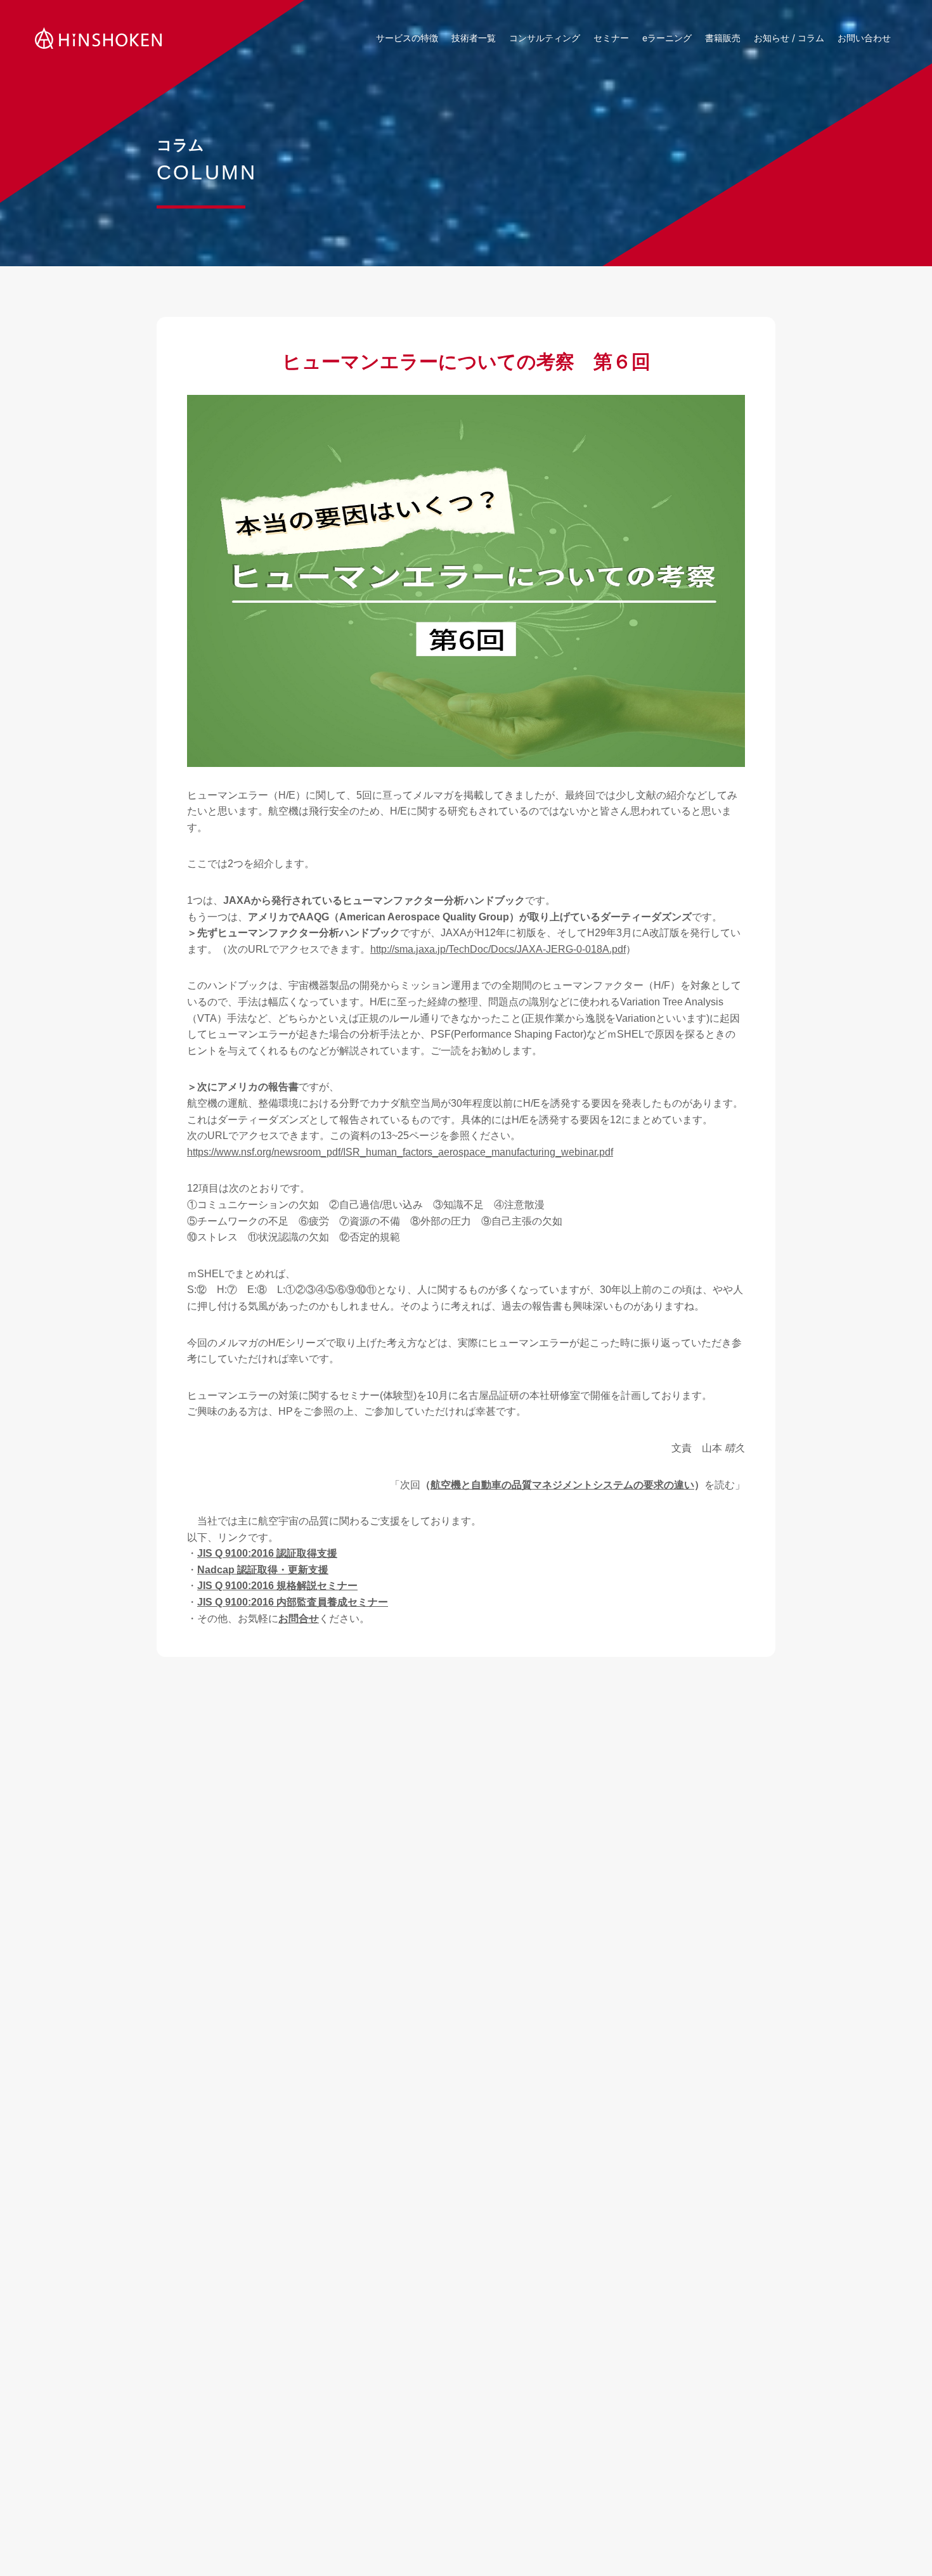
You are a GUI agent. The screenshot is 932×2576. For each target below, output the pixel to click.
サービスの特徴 (407, 38)
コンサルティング (545, 38)
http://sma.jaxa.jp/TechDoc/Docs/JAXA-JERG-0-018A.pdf (498, 949)
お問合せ (299, 1619)
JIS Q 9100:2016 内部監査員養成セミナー (293, 1602)
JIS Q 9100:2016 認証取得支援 (267, 1553)
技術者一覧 (474, 38)
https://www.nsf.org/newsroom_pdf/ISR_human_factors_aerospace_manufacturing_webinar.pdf (400, 1152)
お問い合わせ (864, 38)
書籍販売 (723, 38)
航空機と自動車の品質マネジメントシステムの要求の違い (562, 1485)
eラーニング (667, 38)
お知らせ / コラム (789, 38)
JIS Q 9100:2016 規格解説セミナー (277, 1586)
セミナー (611, 38)
